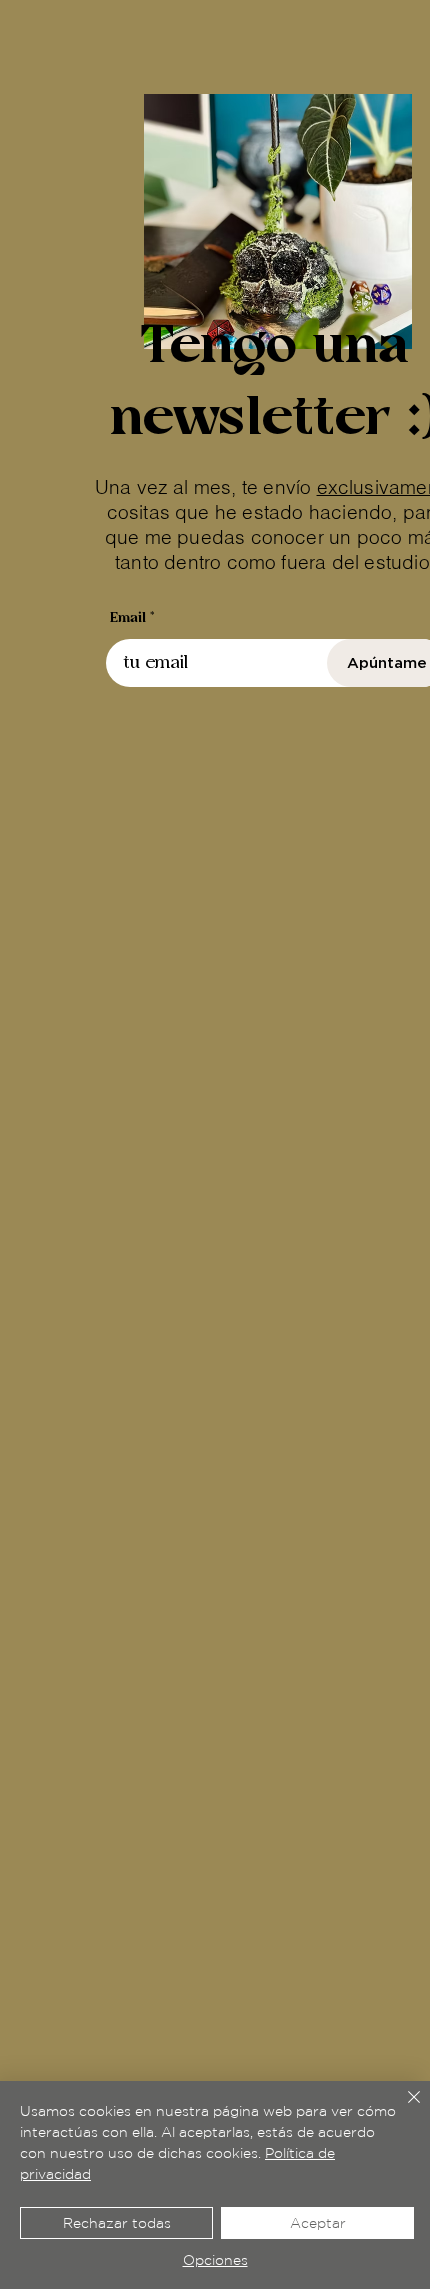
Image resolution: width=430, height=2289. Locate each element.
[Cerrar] (402, 2109)
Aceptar (318, 2223)
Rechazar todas (117, 2223)
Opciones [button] (215, 2260)
